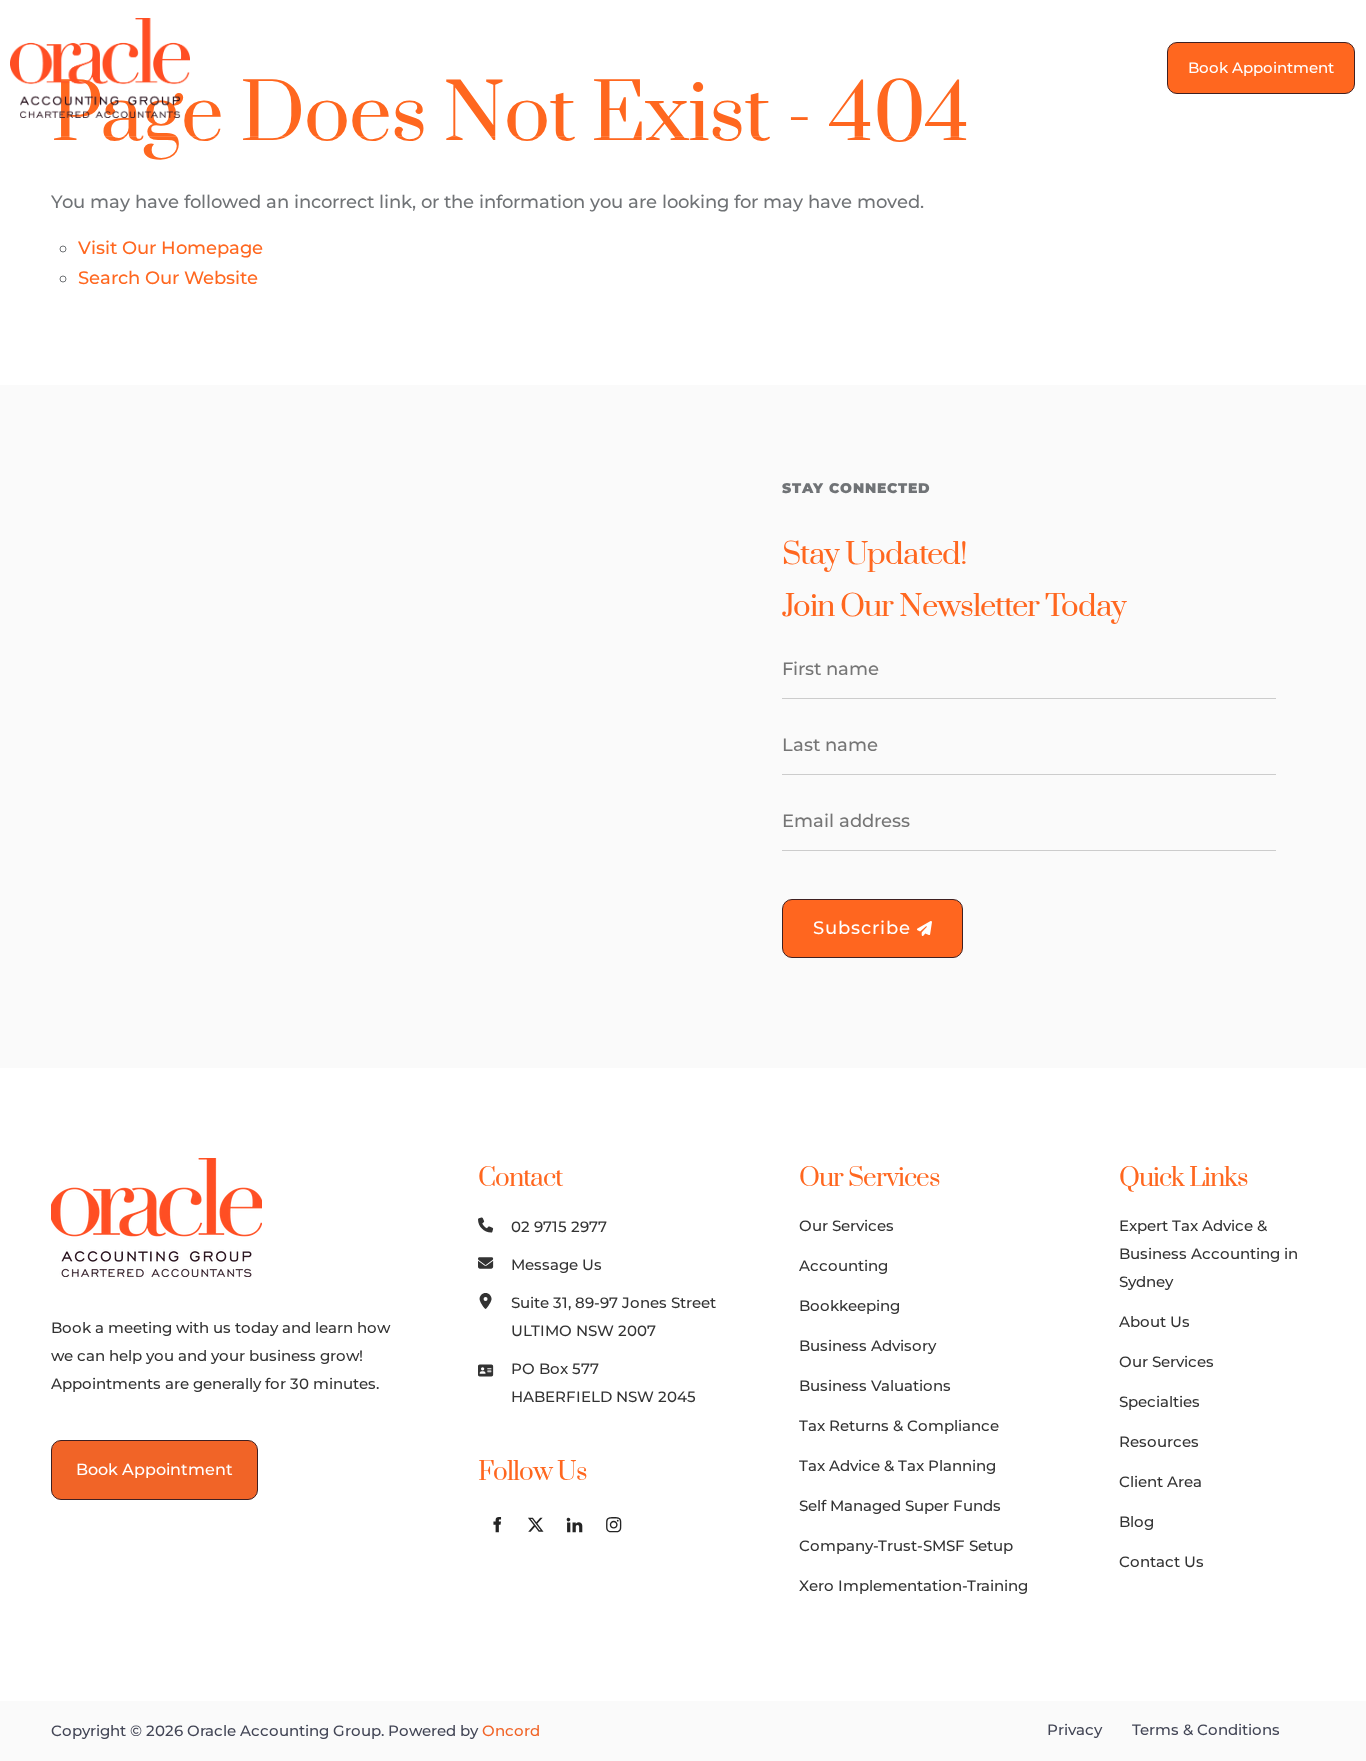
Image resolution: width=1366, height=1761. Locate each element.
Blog (1136, 1521)
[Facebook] (496, 1524)
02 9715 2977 (559, 1226)
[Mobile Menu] (1100, 68)
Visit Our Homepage (170, 248)
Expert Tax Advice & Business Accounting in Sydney (1208, 1253)
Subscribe (865, 928)
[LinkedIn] (574, 1524)
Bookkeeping (849, 1305)
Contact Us (1161, 1561)
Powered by (464, 1730)
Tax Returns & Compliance (899, 1425)
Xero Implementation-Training (913, 1585)
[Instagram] (613, 1524)
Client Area (1160, 1481)
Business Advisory (867, 1345)
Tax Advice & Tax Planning (897, 1465)
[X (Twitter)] (535, 1524)
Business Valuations (875, 1385)
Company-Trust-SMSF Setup (906, 1545)
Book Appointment (1251, 55)
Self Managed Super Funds (900, 1505)
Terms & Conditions (1206, 1729)
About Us (1154, 1321)
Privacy (1074, 1729)
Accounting (843, 1265)
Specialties (1159, 1401)
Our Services (846, 1225)
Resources (1159, 1441)
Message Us (556, 1264)
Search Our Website (168, 278)
